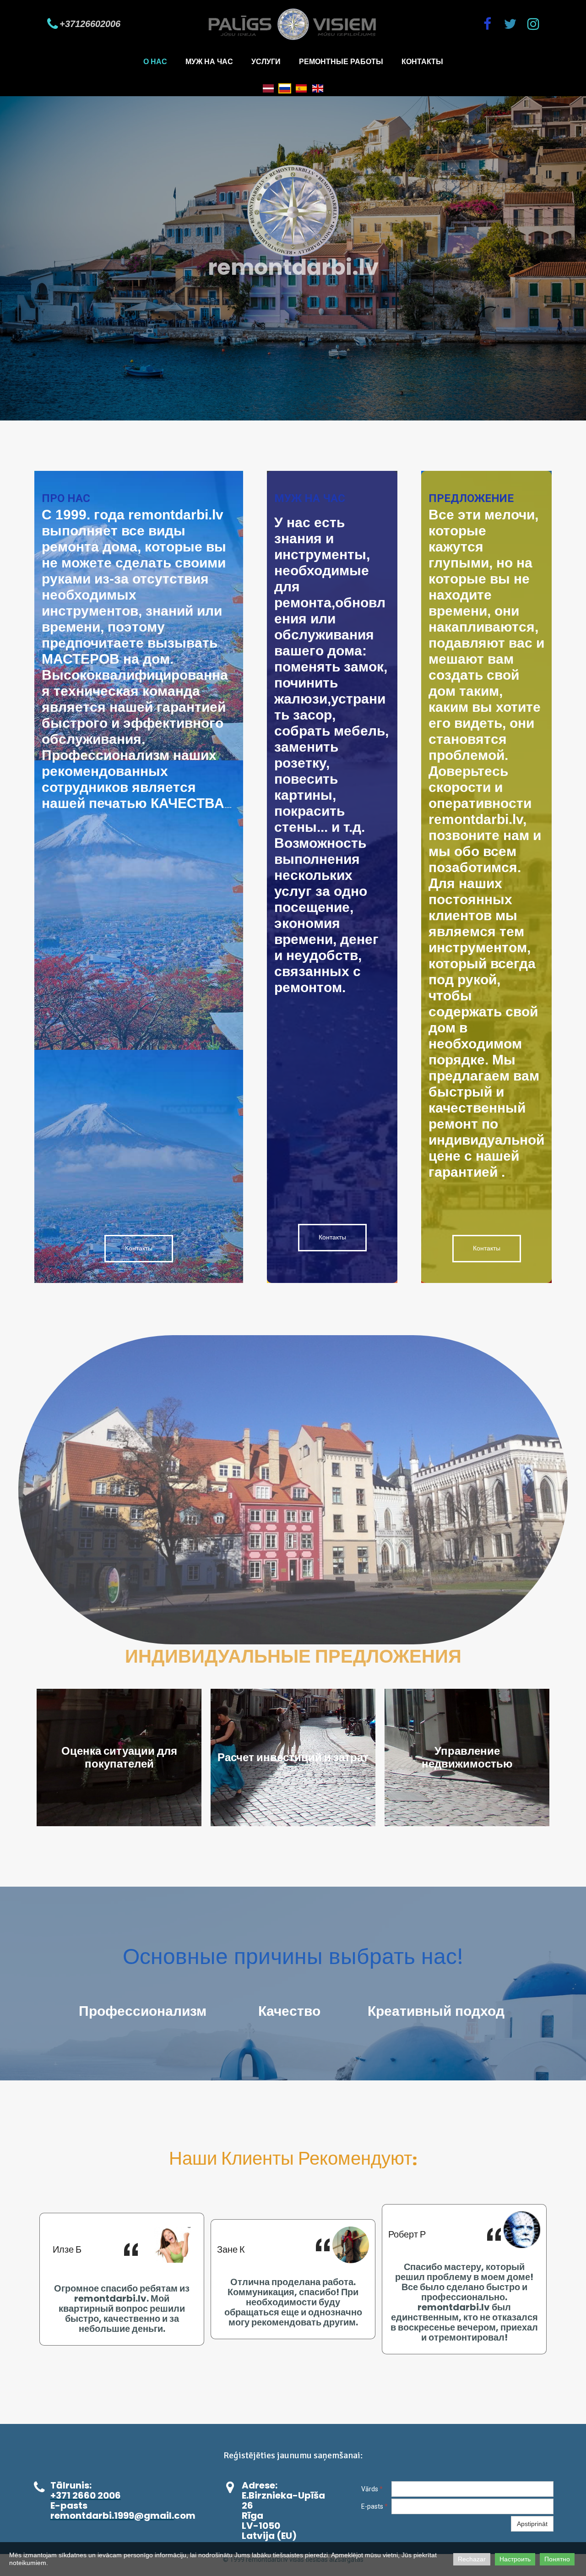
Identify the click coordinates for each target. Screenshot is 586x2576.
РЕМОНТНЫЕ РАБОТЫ (341, 62)
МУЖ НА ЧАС (209, 62)
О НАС (155, 62)
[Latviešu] (268, 87)
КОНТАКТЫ (422, 62)
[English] (318, 87)
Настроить (515, 2559)
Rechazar (472, 2559)
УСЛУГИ (266, 62)
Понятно (557, 2559)
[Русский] (285, 87)
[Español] (301, 87)
